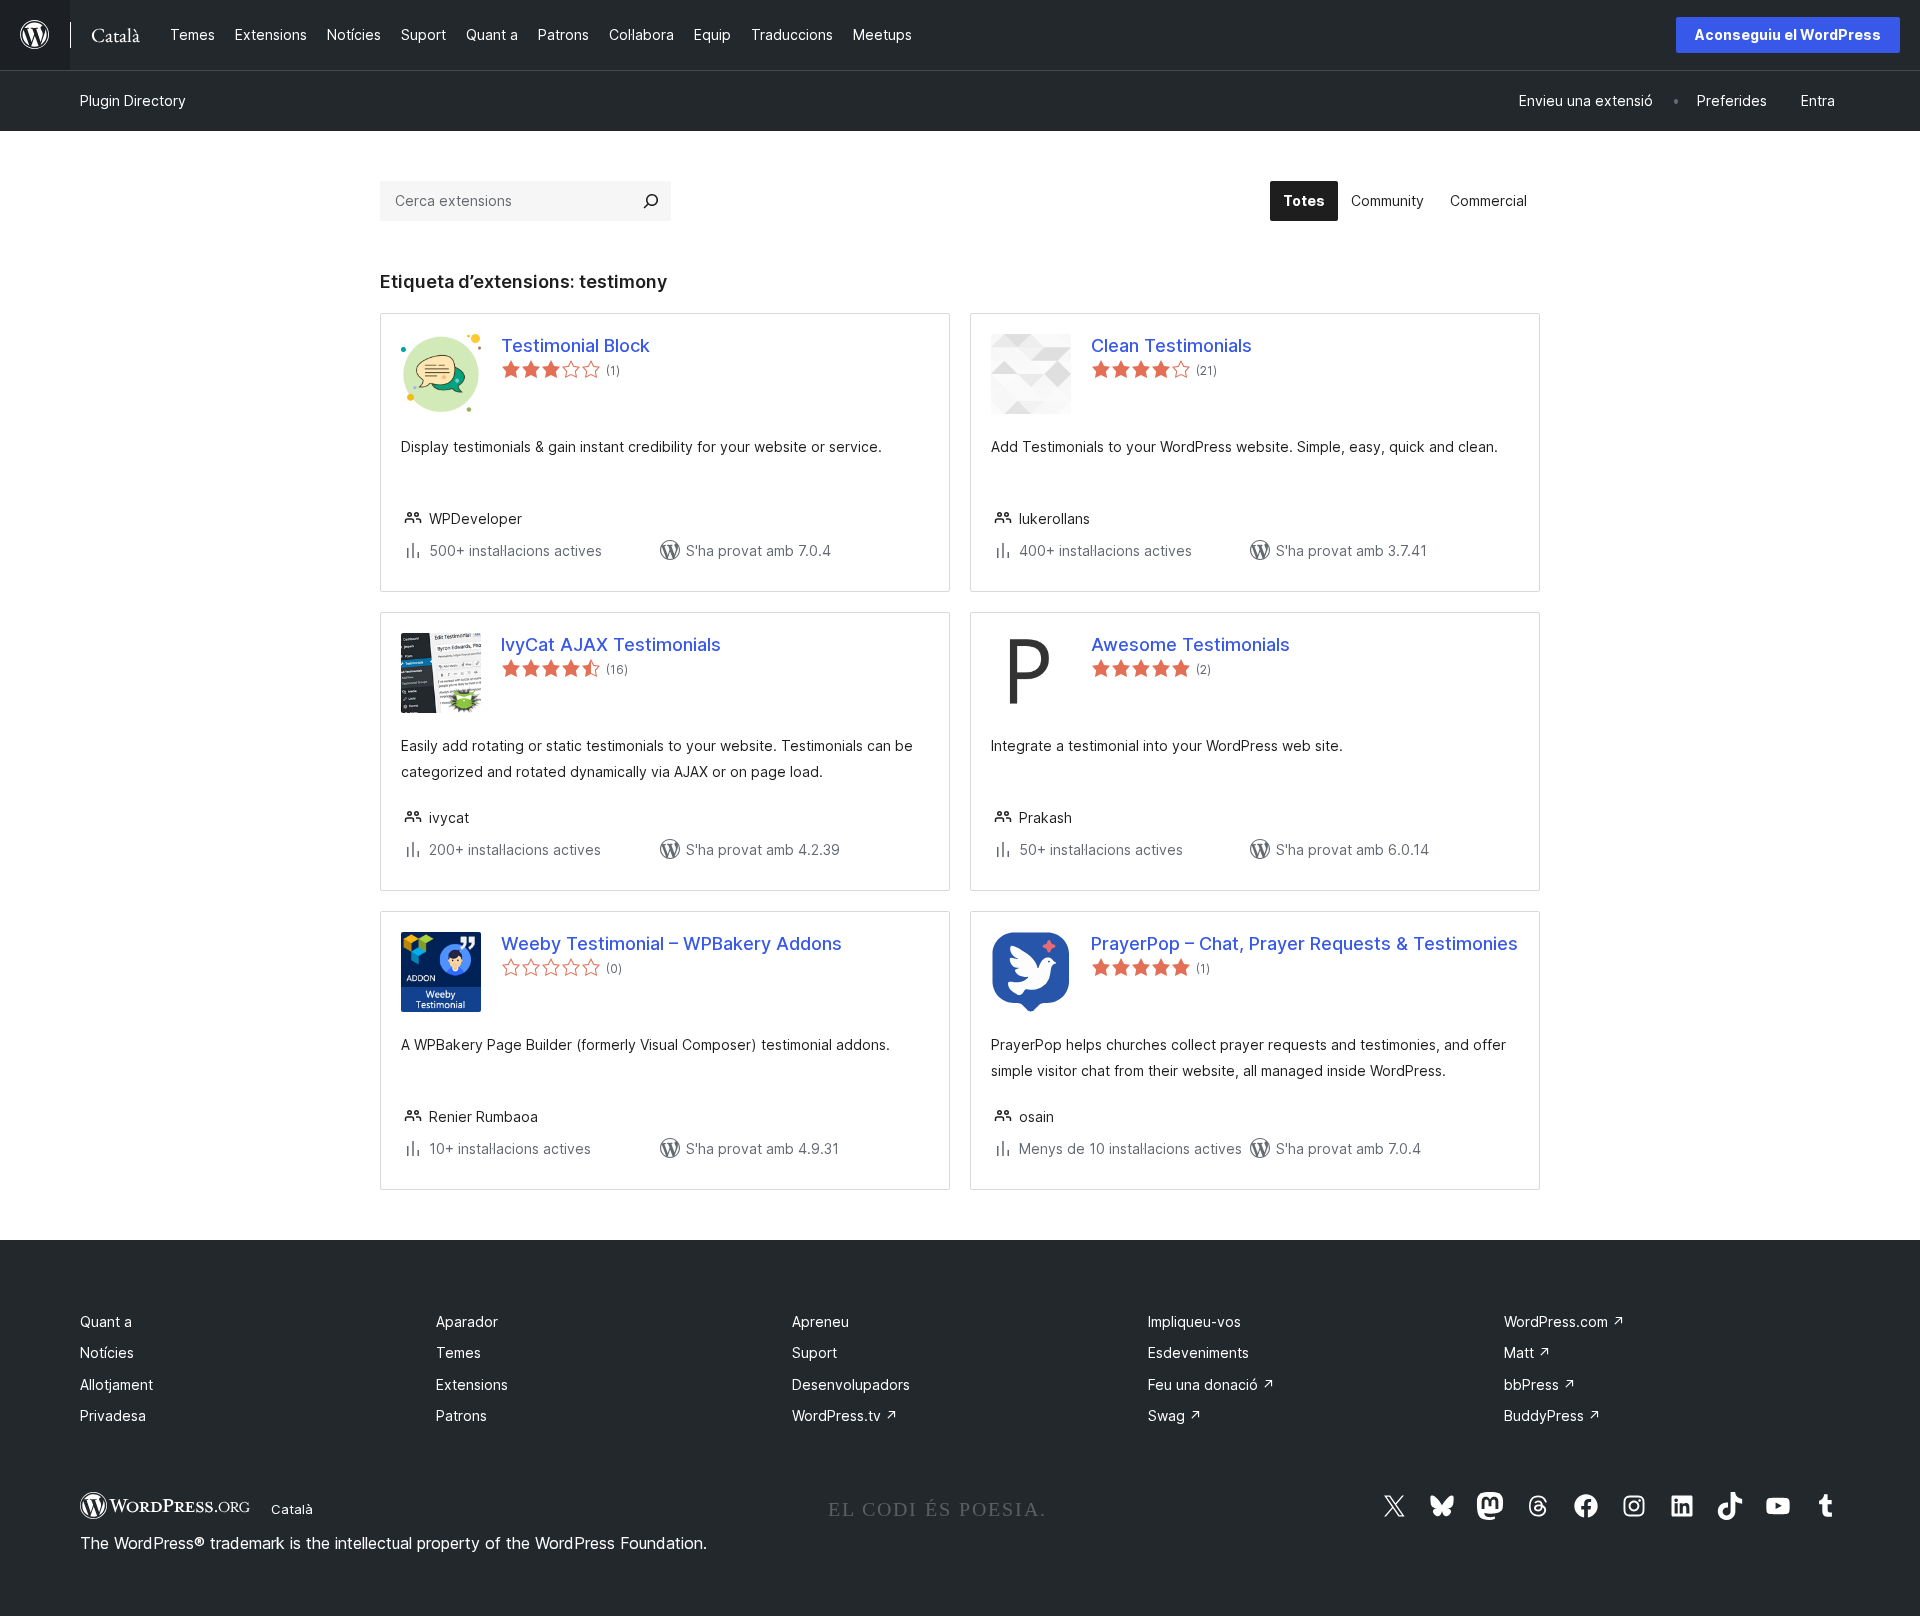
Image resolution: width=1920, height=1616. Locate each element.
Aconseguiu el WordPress (1788, 34)
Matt (1527, 1352)
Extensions (472, 1384)
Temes (458, 1352)
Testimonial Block (575, 345)
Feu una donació (1211, 1384)
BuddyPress (1552, 1415)
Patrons (461, 1415)
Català (292, 1509)
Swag (1175, 1415)
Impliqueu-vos (1194, 1321)
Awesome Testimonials (1190, 644)
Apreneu (820, 1321)
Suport (814, 1352)
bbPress (1540, 1384)
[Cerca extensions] (651, 201)
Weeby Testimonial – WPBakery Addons (671, 943)
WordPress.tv (845, 1415)
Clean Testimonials (1171, 345)
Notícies (107, 1352)
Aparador (467, 1321)
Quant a (106, 1321)
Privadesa (113, 1415)
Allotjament (116, 1384)
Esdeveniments (1198, 1352)
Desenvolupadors (851, 1384)
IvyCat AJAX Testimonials (611, 644)
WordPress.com (1564, 1321)
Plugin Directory (133, 100)
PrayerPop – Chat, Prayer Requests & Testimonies (1304, 943)
